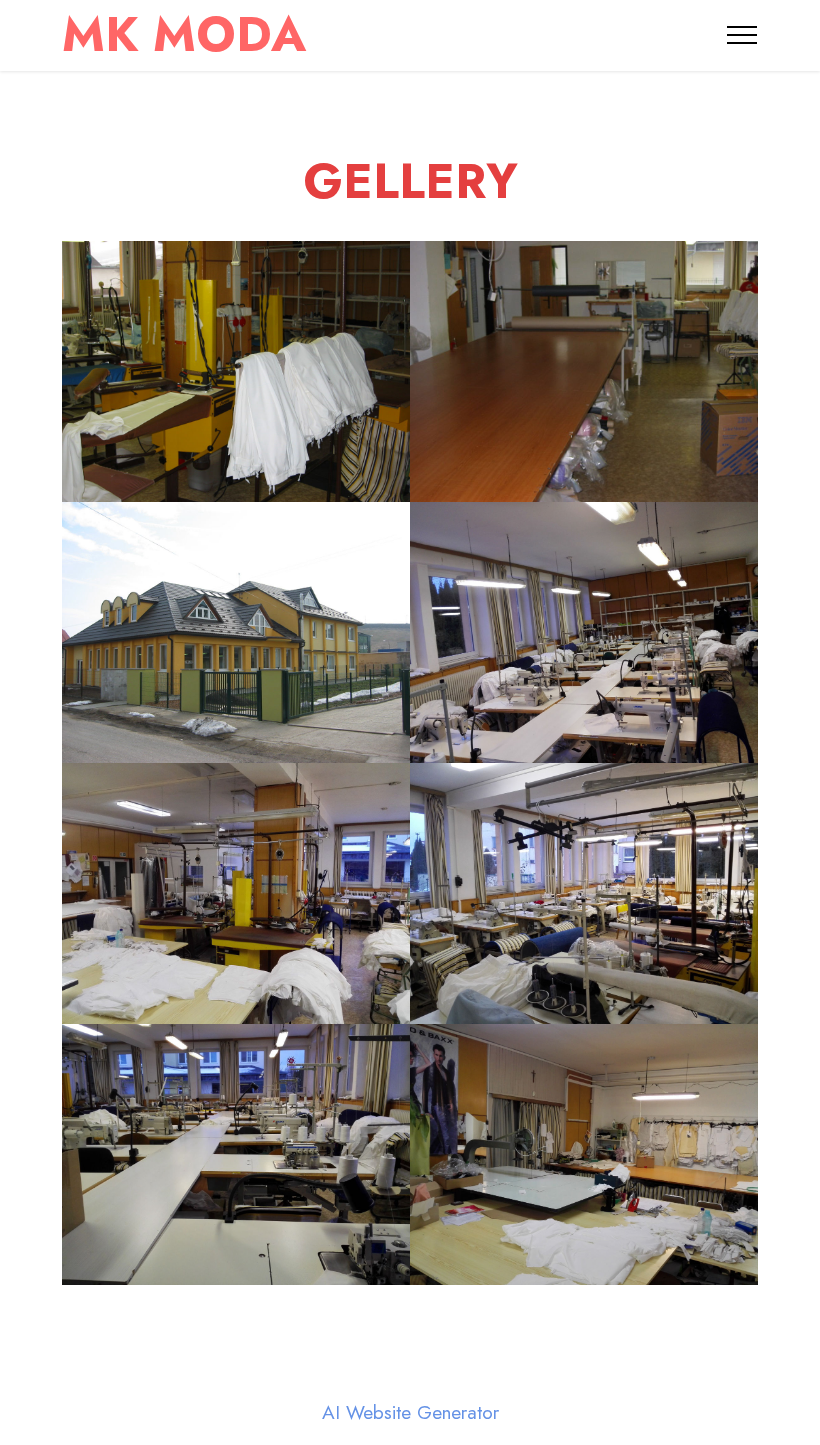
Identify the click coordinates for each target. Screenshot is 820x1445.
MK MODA (191, 35)
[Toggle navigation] (742, 35)
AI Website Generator (410, 1412)
